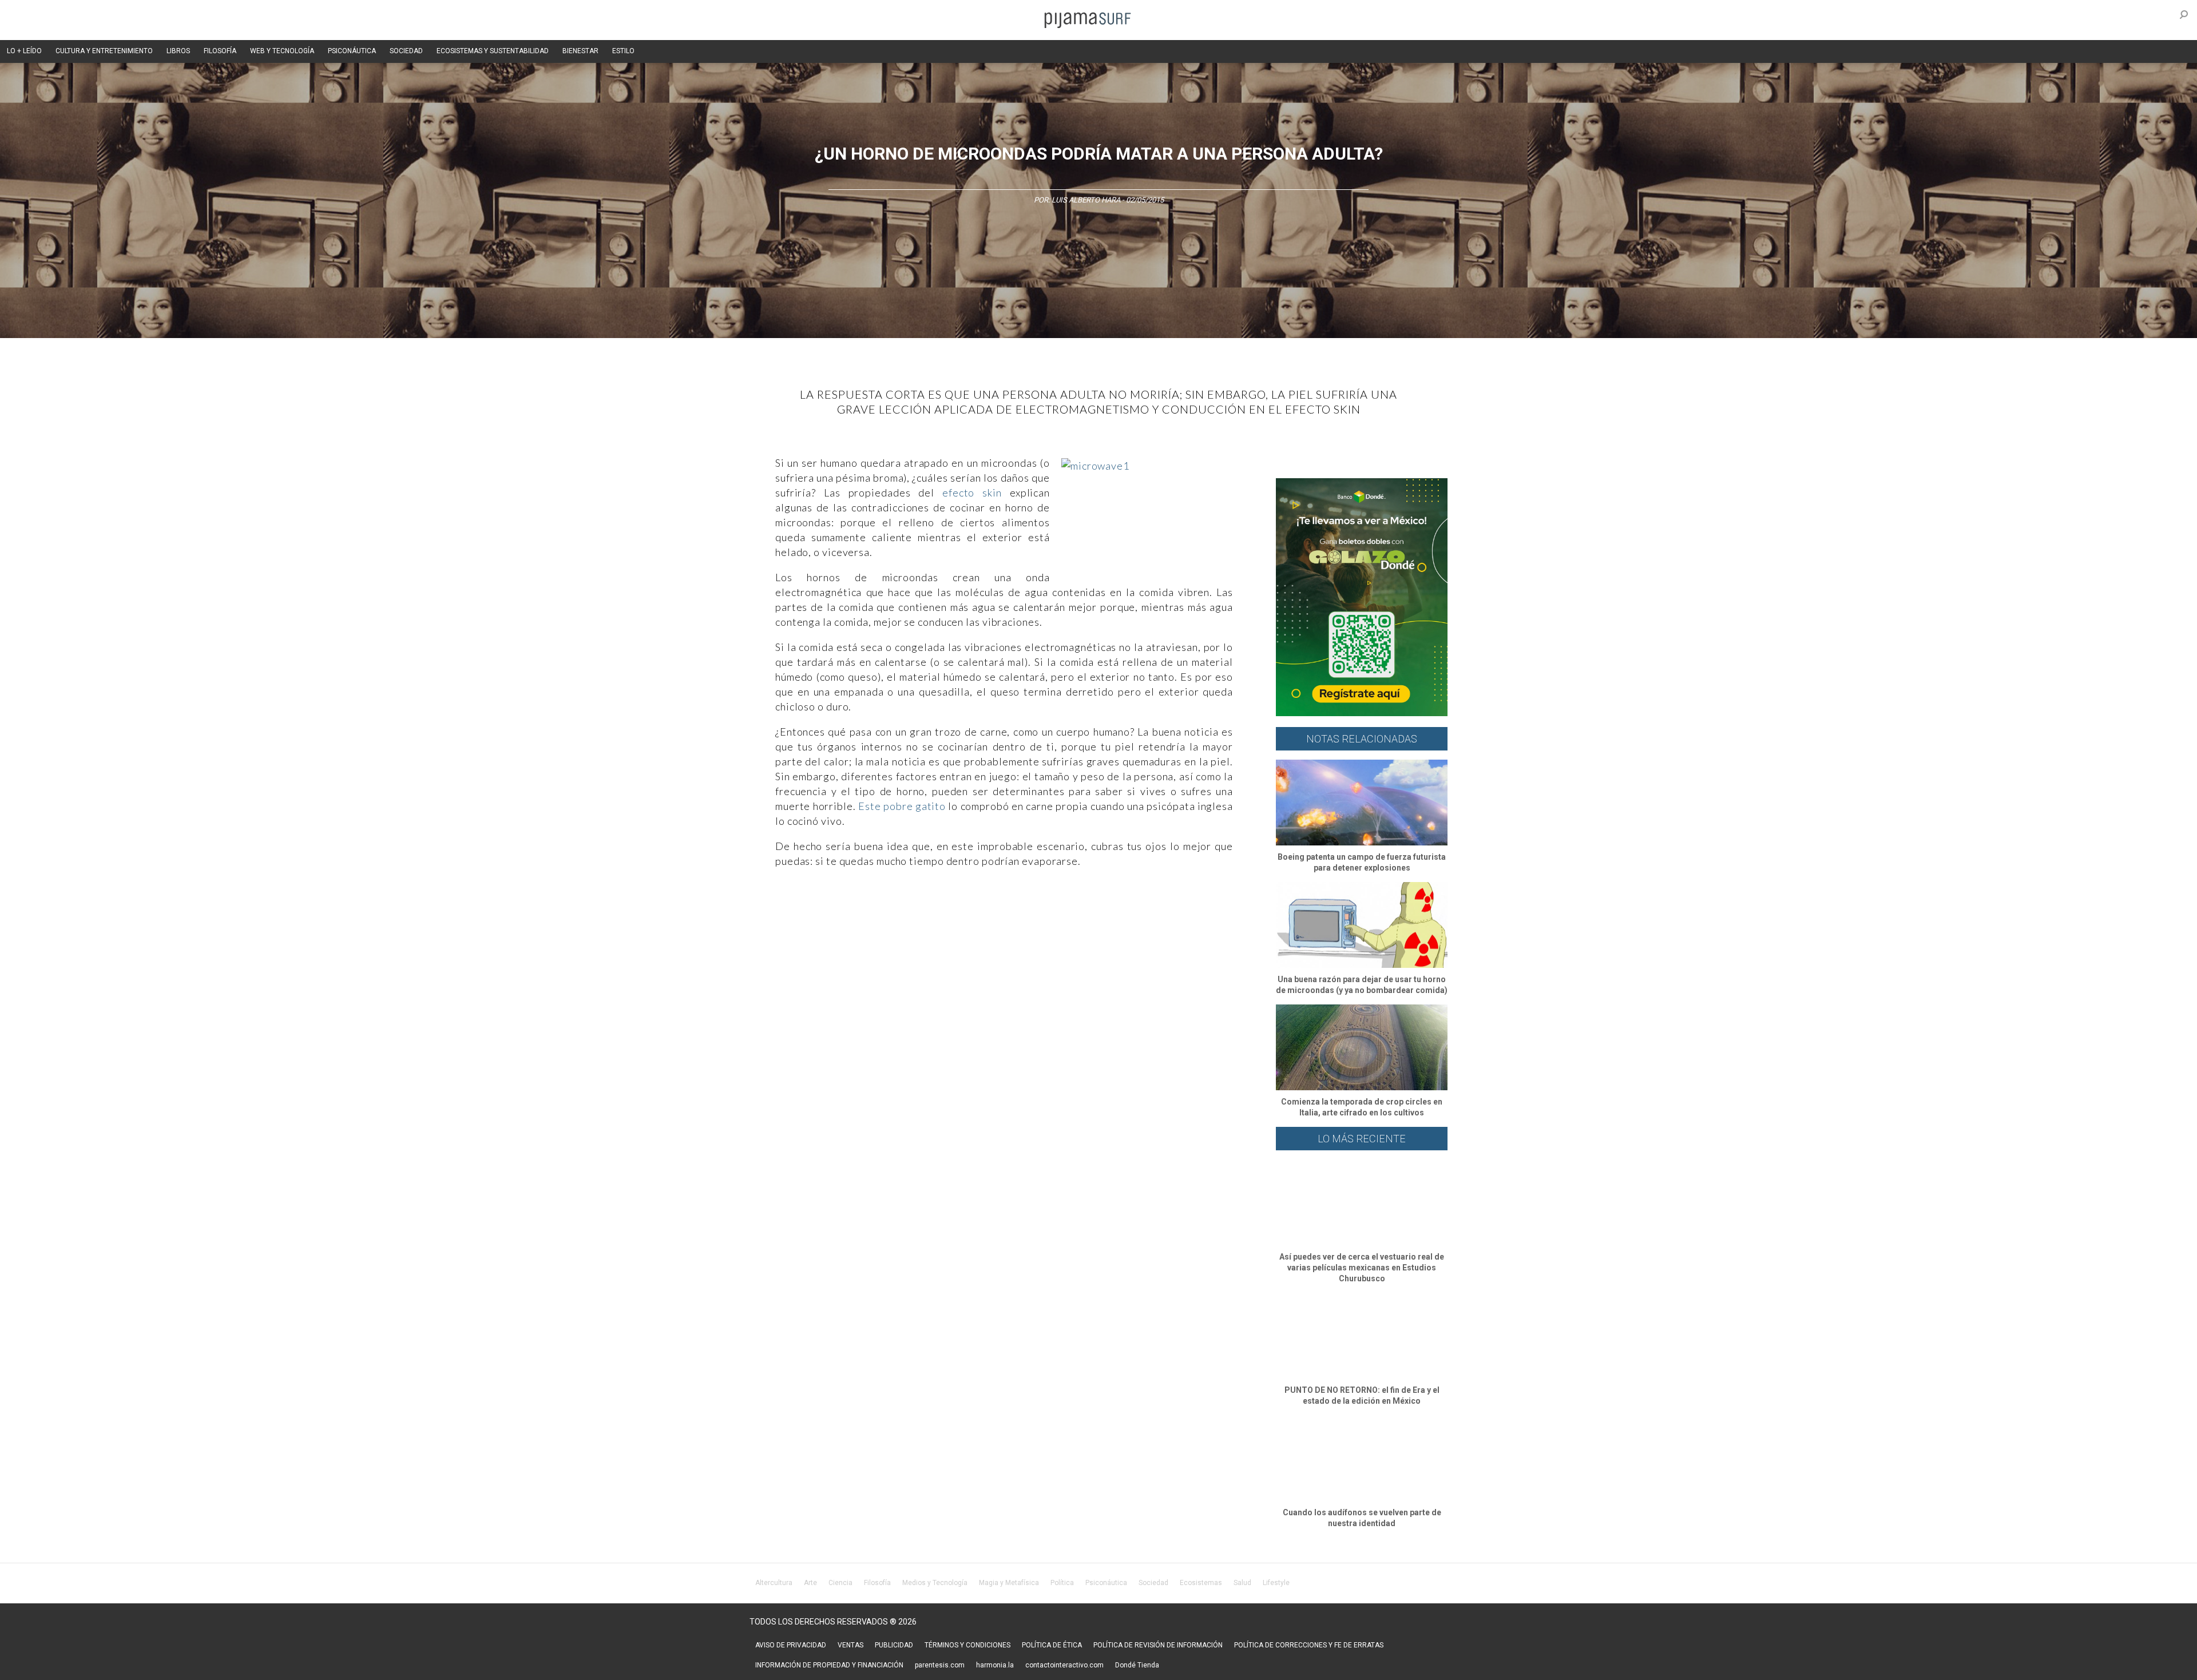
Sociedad (1153, 1583)
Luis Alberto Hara (1086, 200)
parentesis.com (940, 1665)
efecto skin (972, 493)
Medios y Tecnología (935, 1583)
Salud (1242, 1583)
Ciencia (840, 1583)
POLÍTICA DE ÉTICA (1052, 1645)
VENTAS (850, 1645)
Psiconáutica (1106, 1583)
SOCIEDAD (406, 51)
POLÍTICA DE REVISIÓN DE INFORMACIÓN (1158, 1645)
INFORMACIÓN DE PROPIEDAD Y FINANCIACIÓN (829, 1665)
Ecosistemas (1201, 1583)
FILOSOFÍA (220, 51)
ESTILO (623, 51)
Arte (810, 1583)
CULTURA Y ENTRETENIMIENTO (104, 51)
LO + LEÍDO (24, 51)
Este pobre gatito (902, 806)
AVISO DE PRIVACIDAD (791, 1645)
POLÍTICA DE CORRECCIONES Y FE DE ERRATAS (1309, 1645)
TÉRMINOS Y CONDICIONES (967, 1645)
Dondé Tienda (1137, 1665)
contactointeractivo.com (1064, 1665)
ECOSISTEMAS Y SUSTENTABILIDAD (493, 51)
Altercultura (774, 1583)
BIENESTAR (580, 51)
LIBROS (178, 51)
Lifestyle (1276, 1583)
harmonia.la (995, 1665)
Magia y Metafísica (1009, 1583)
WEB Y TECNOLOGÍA (282, 51)
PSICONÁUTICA (352, 51)
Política (1062, 1583)
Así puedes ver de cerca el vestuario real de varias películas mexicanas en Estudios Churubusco (1362, 1268)
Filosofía (877, 1583)
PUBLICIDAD (894, 1645)
